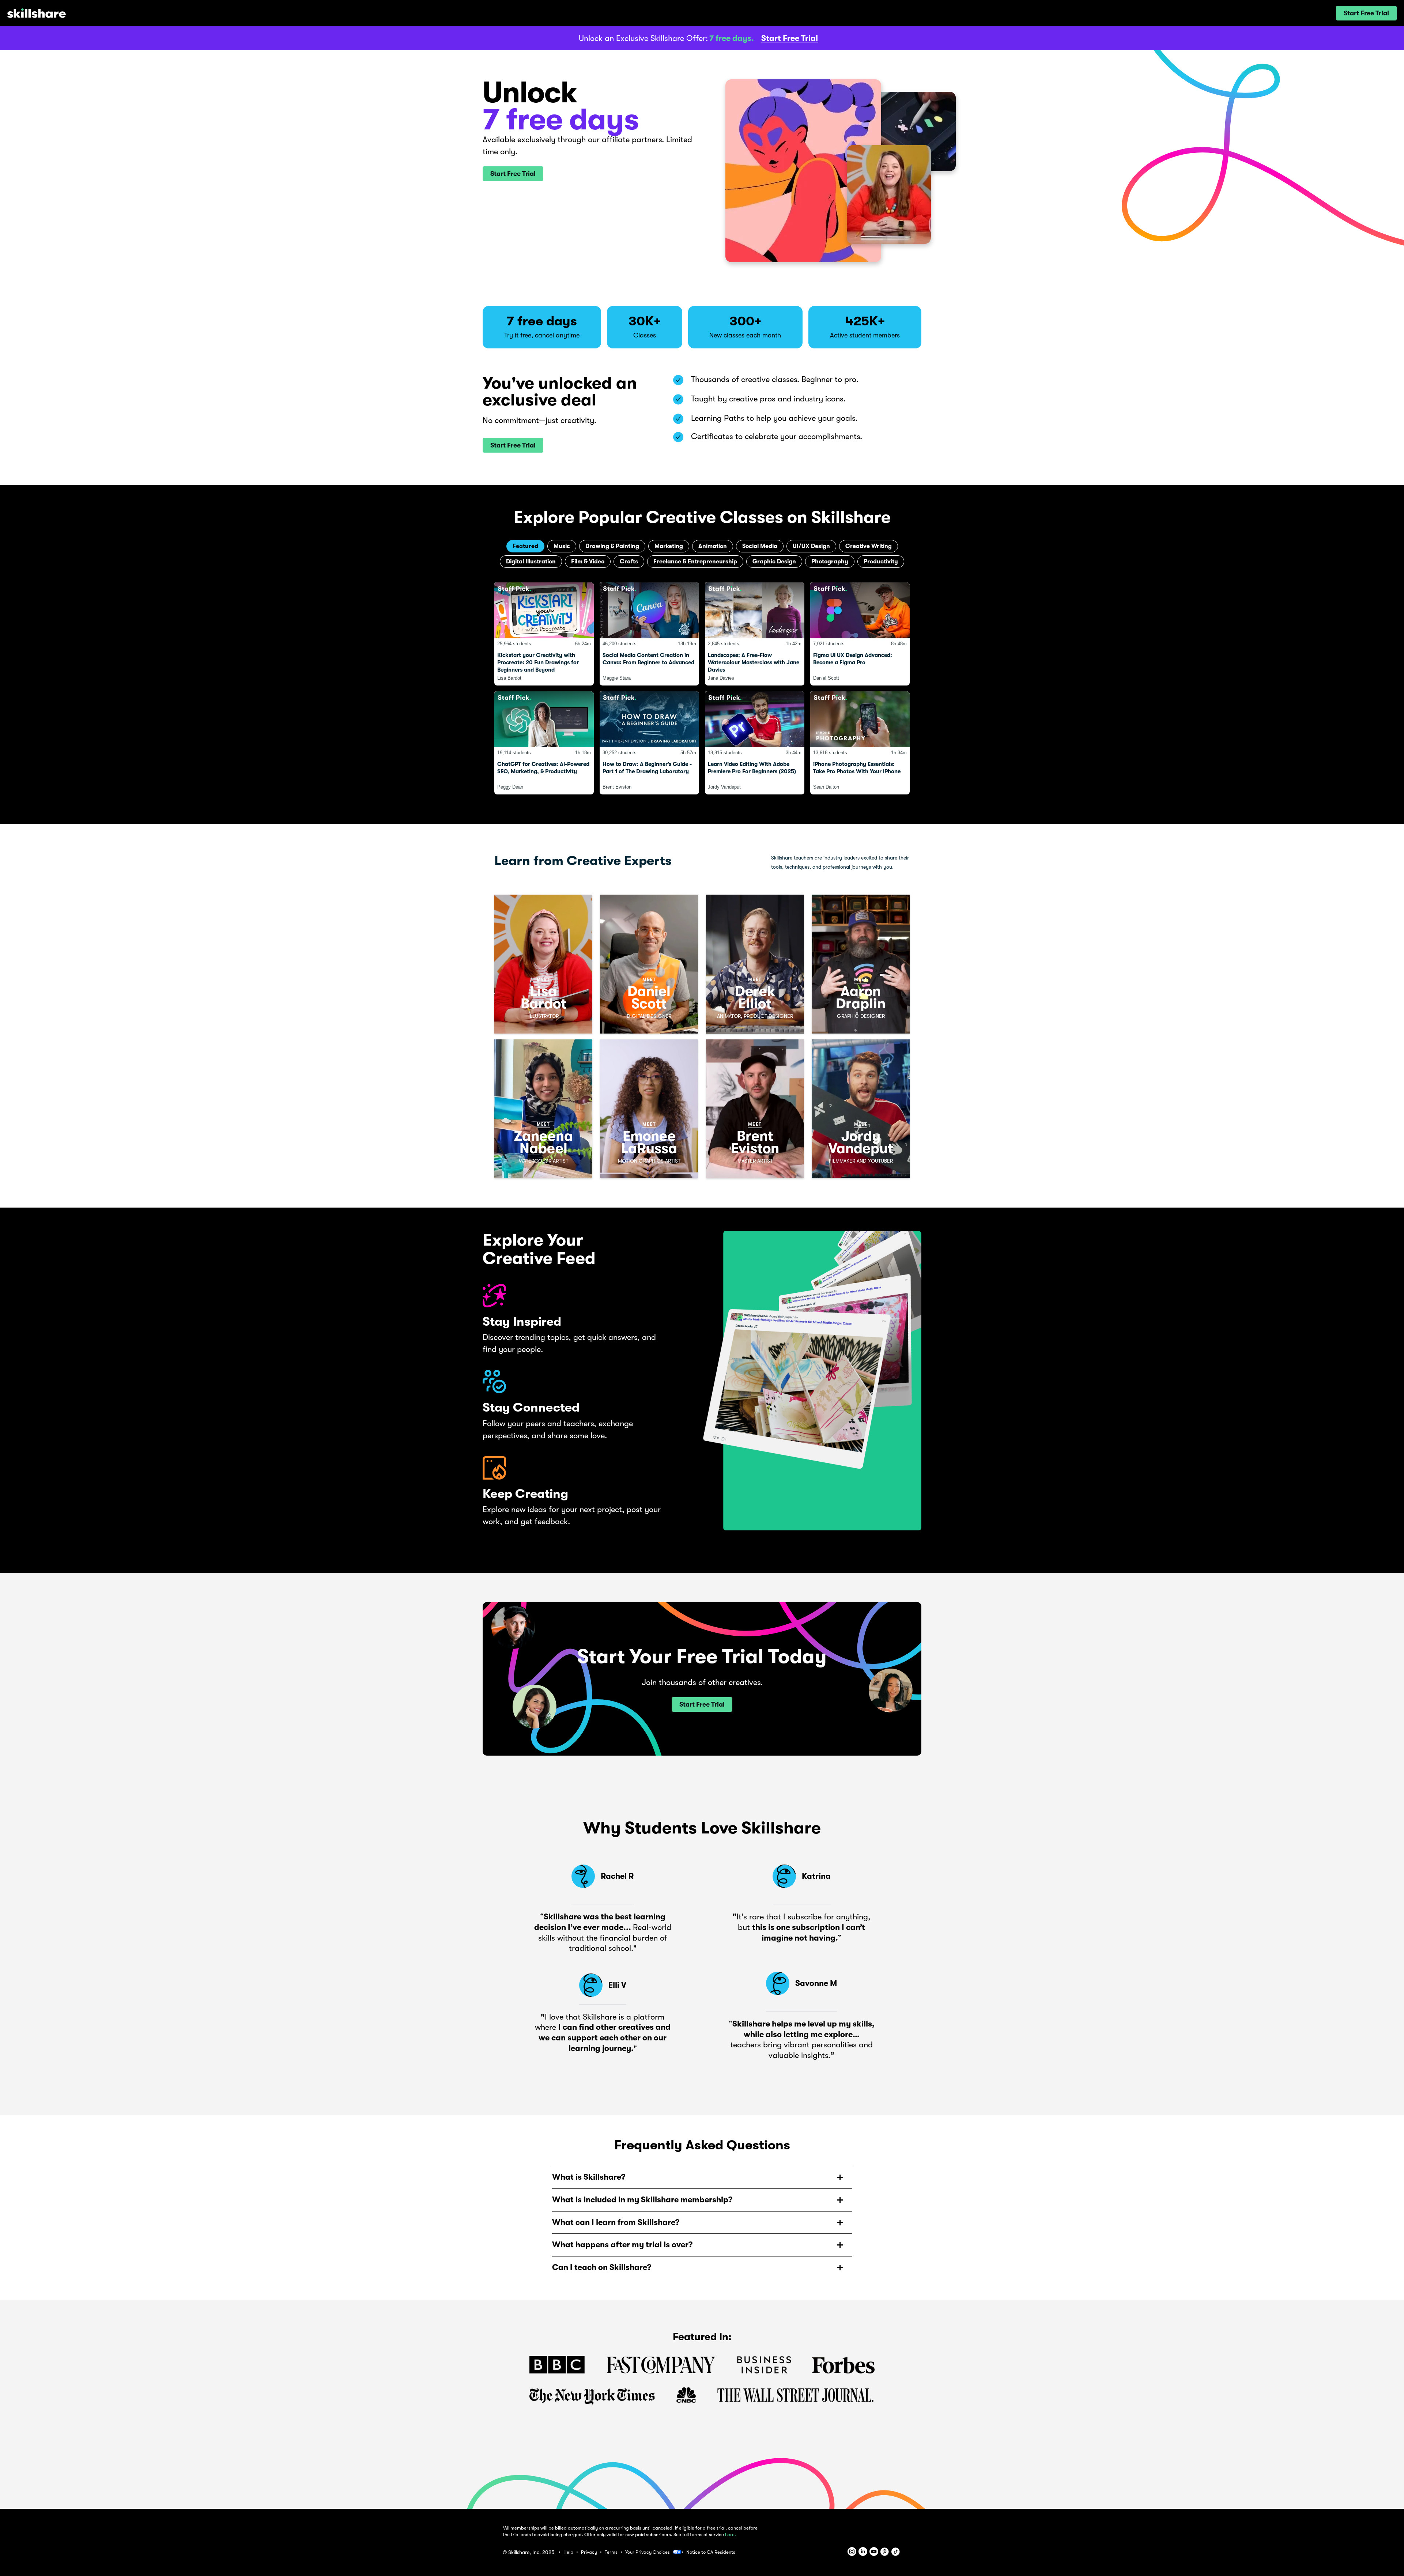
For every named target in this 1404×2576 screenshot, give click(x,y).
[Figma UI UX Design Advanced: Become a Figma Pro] (860, 634)
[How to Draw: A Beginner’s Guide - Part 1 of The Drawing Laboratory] (649, 743)
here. (731, 2535)
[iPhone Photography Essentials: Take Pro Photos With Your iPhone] (860, 743)
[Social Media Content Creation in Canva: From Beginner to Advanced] (649, 634)
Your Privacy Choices (648, 2552)
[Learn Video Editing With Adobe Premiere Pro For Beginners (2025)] (755, 743)
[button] (1366, 13)
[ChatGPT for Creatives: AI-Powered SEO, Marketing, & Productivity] (544, 743)
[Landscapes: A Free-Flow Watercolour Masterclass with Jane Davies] (755, 634)
